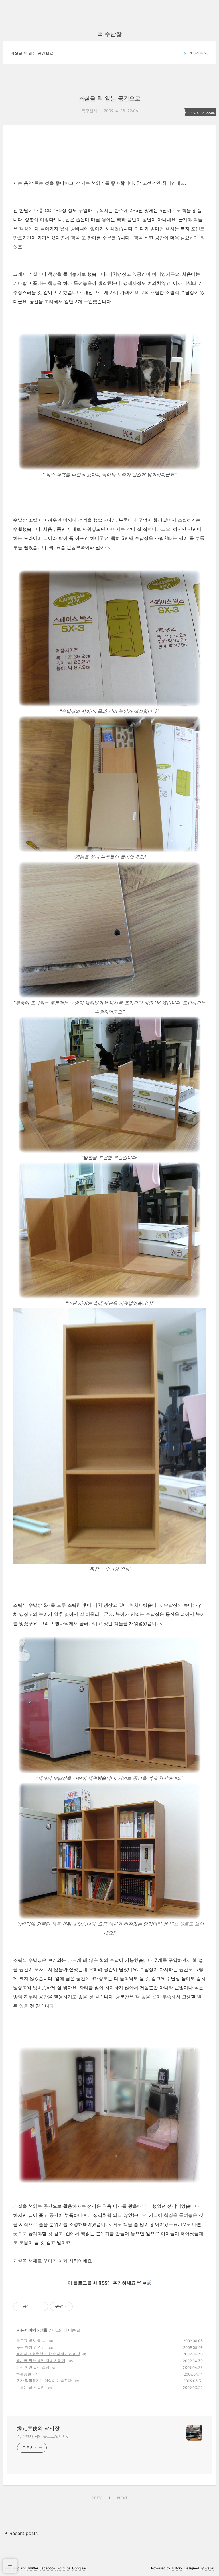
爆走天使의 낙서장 (38, 2428)
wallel (209, 2568)
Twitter (33, 2568)
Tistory (177, 2568)
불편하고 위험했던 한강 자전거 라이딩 (48, 2354)
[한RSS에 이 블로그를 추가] (149, 2283)
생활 (44, 2330)
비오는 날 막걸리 (30, 2387)
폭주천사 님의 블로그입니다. (43, 2436)
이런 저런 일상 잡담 (33, 2367)
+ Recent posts (21, 2533)
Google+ (79, 2568)
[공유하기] (35, 2307)
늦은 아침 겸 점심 (31, 2347)
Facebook (48, 2568)
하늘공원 (24, 2374)
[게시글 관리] (42, 2307)
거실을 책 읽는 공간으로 (32, 53)
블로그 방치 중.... (31, 2340)
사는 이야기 (26, 2330)
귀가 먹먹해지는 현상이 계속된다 (44, 2380)
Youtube (64, 2568)
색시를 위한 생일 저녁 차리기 (41, 2361)
